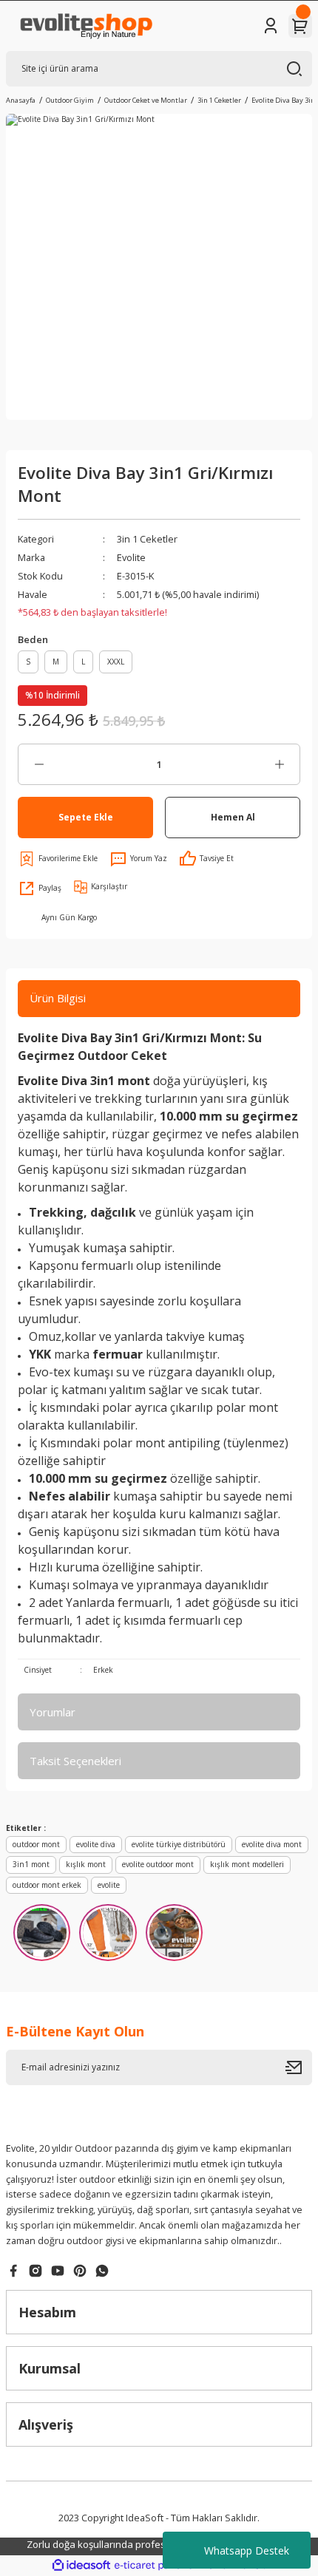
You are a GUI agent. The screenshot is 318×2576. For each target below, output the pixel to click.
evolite (109, 1885)
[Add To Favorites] (58, 859)
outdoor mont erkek (47, 1885)
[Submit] (299, 2067)
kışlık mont (86, 1864)
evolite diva (96, 1844)
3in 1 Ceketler (147, 539)
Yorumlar (53, 1712)
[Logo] (85, 26)
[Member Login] (271, 26)
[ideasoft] (81, 2566)
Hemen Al (233, 817)
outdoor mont (36, 1844)
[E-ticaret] (157, 2565)
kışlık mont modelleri (247, 1864)
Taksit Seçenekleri (75, 1761)
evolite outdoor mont (158, 1864)
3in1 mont (31, 1864)
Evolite (131, 557)
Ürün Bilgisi (58, 998)
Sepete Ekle (86, 817)
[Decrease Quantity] (39, 764)
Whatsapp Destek (247, 2550)
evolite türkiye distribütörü (179, 1844)
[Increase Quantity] (279, 764)
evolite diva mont (272, 1844)
